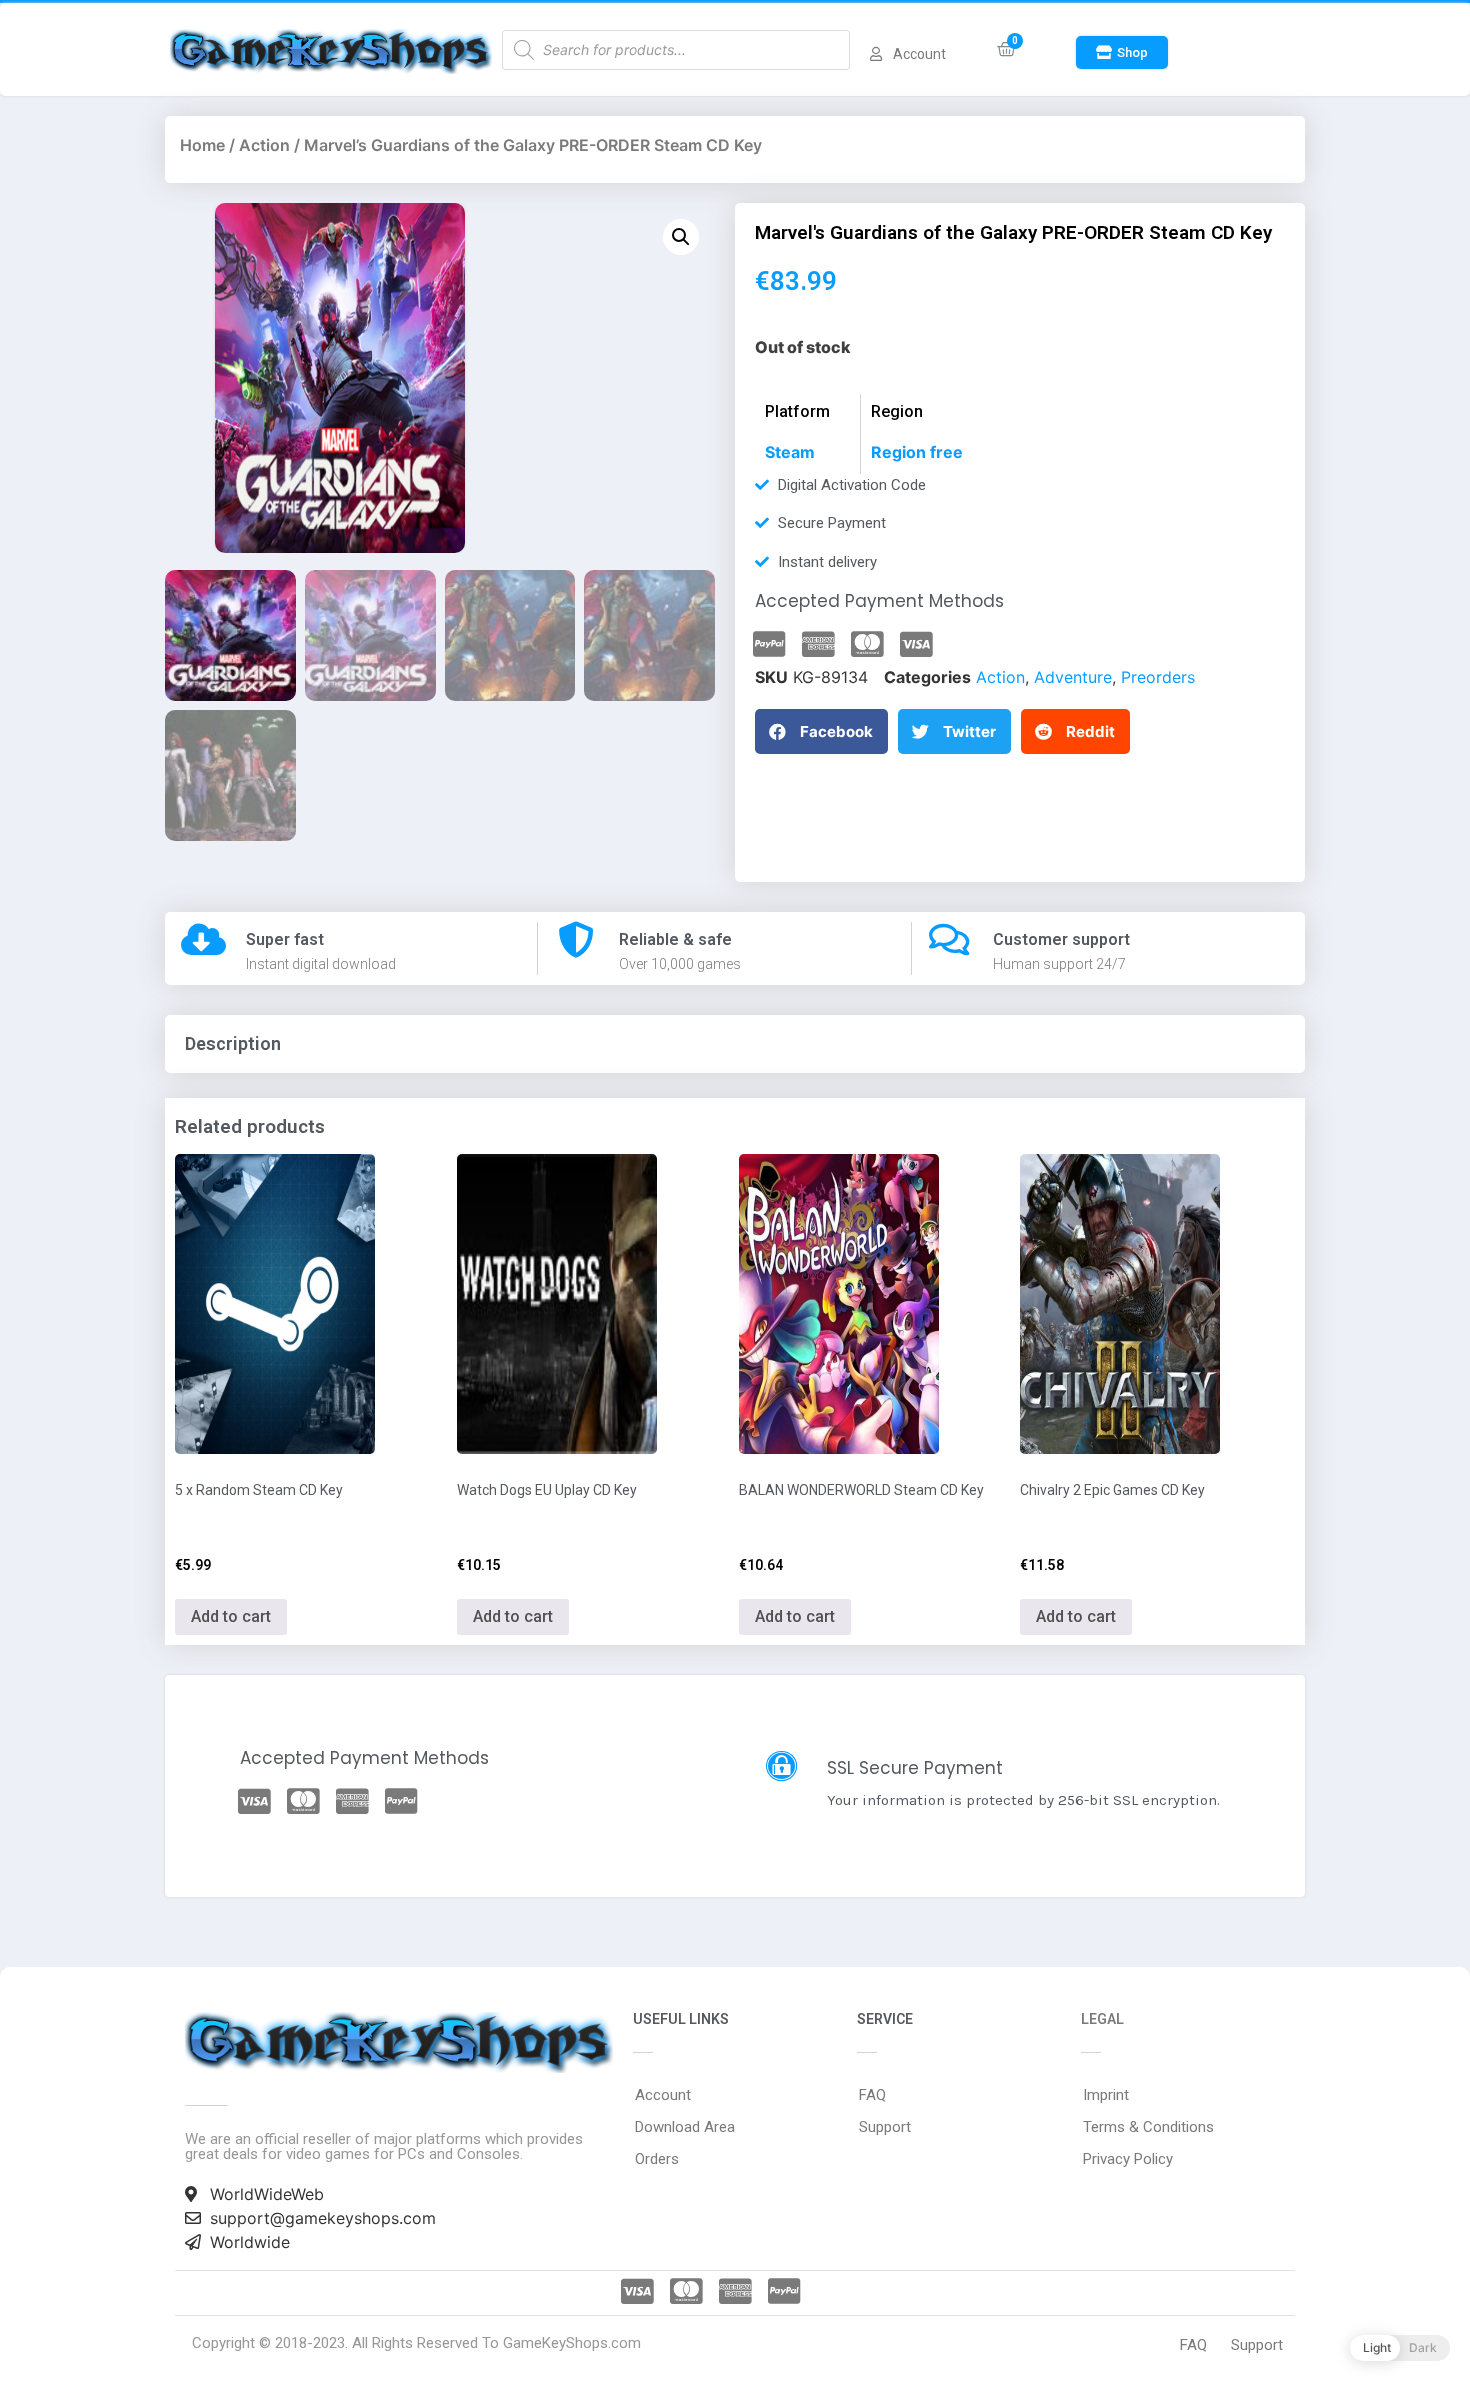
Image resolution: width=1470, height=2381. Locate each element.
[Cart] (1006, 49)
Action (264, 145)
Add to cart (231, 1616)
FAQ (872, 2095)
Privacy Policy (1128, 2159)
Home (202, 145)
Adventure (1073, 677)
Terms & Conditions (1148, 2127)
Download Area (685, 2127)
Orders (657, 2159)
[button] (1122, 52)
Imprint (1106, 2095)
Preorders (1158, 677)
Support (885, 2127)
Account (663, 2095)
